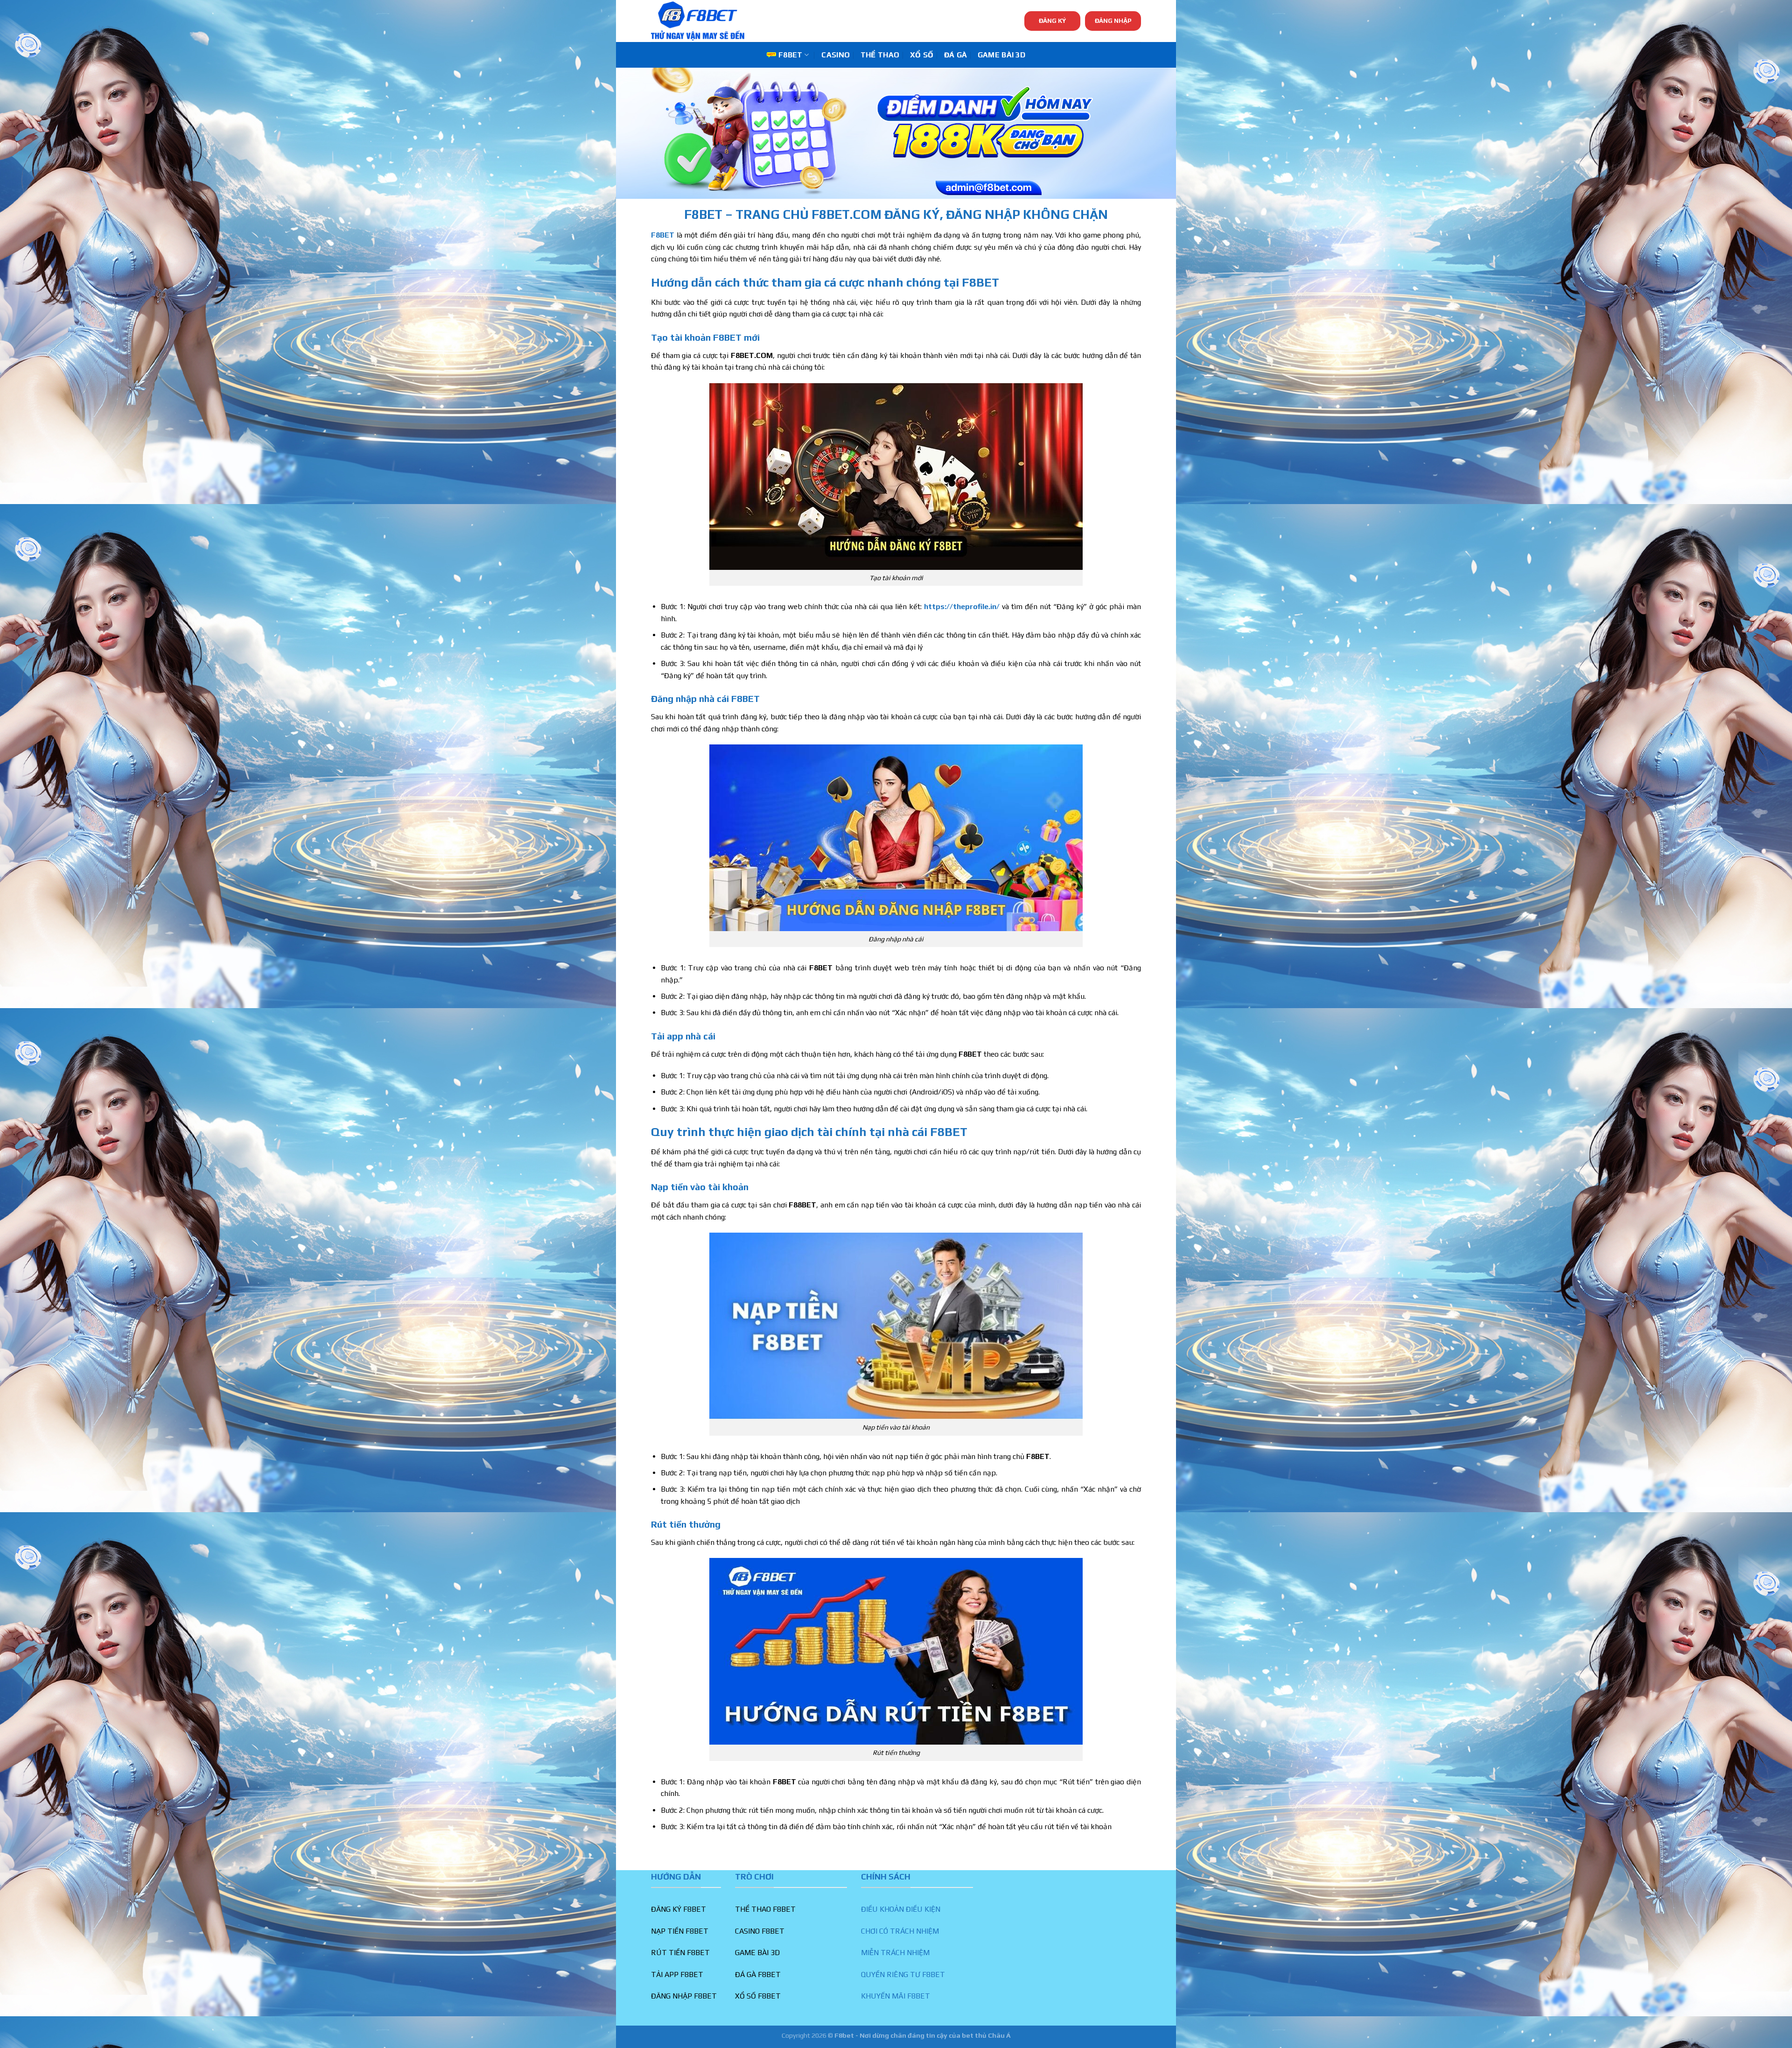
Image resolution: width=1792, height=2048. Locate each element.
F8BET (791, 55)
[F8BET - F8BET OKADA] (698, 21)
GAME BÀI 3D (1002, 55)
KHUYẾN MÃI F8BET (896, 1996)
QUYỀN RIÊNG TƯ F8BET (903, 1974)
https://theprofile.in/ (962, 607)
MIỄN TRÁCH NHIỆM (895, 1953)
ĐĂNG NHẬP (1113, 21)
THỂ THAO (880, 55)
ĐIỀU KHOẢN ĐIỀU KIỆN (901, 1909)
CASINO (836, 55)
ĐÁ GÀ (956, 55)
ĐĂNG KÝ (1052, 21)
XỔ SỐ (922, 55)
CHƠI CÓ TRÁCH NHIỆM (900, 1931)
